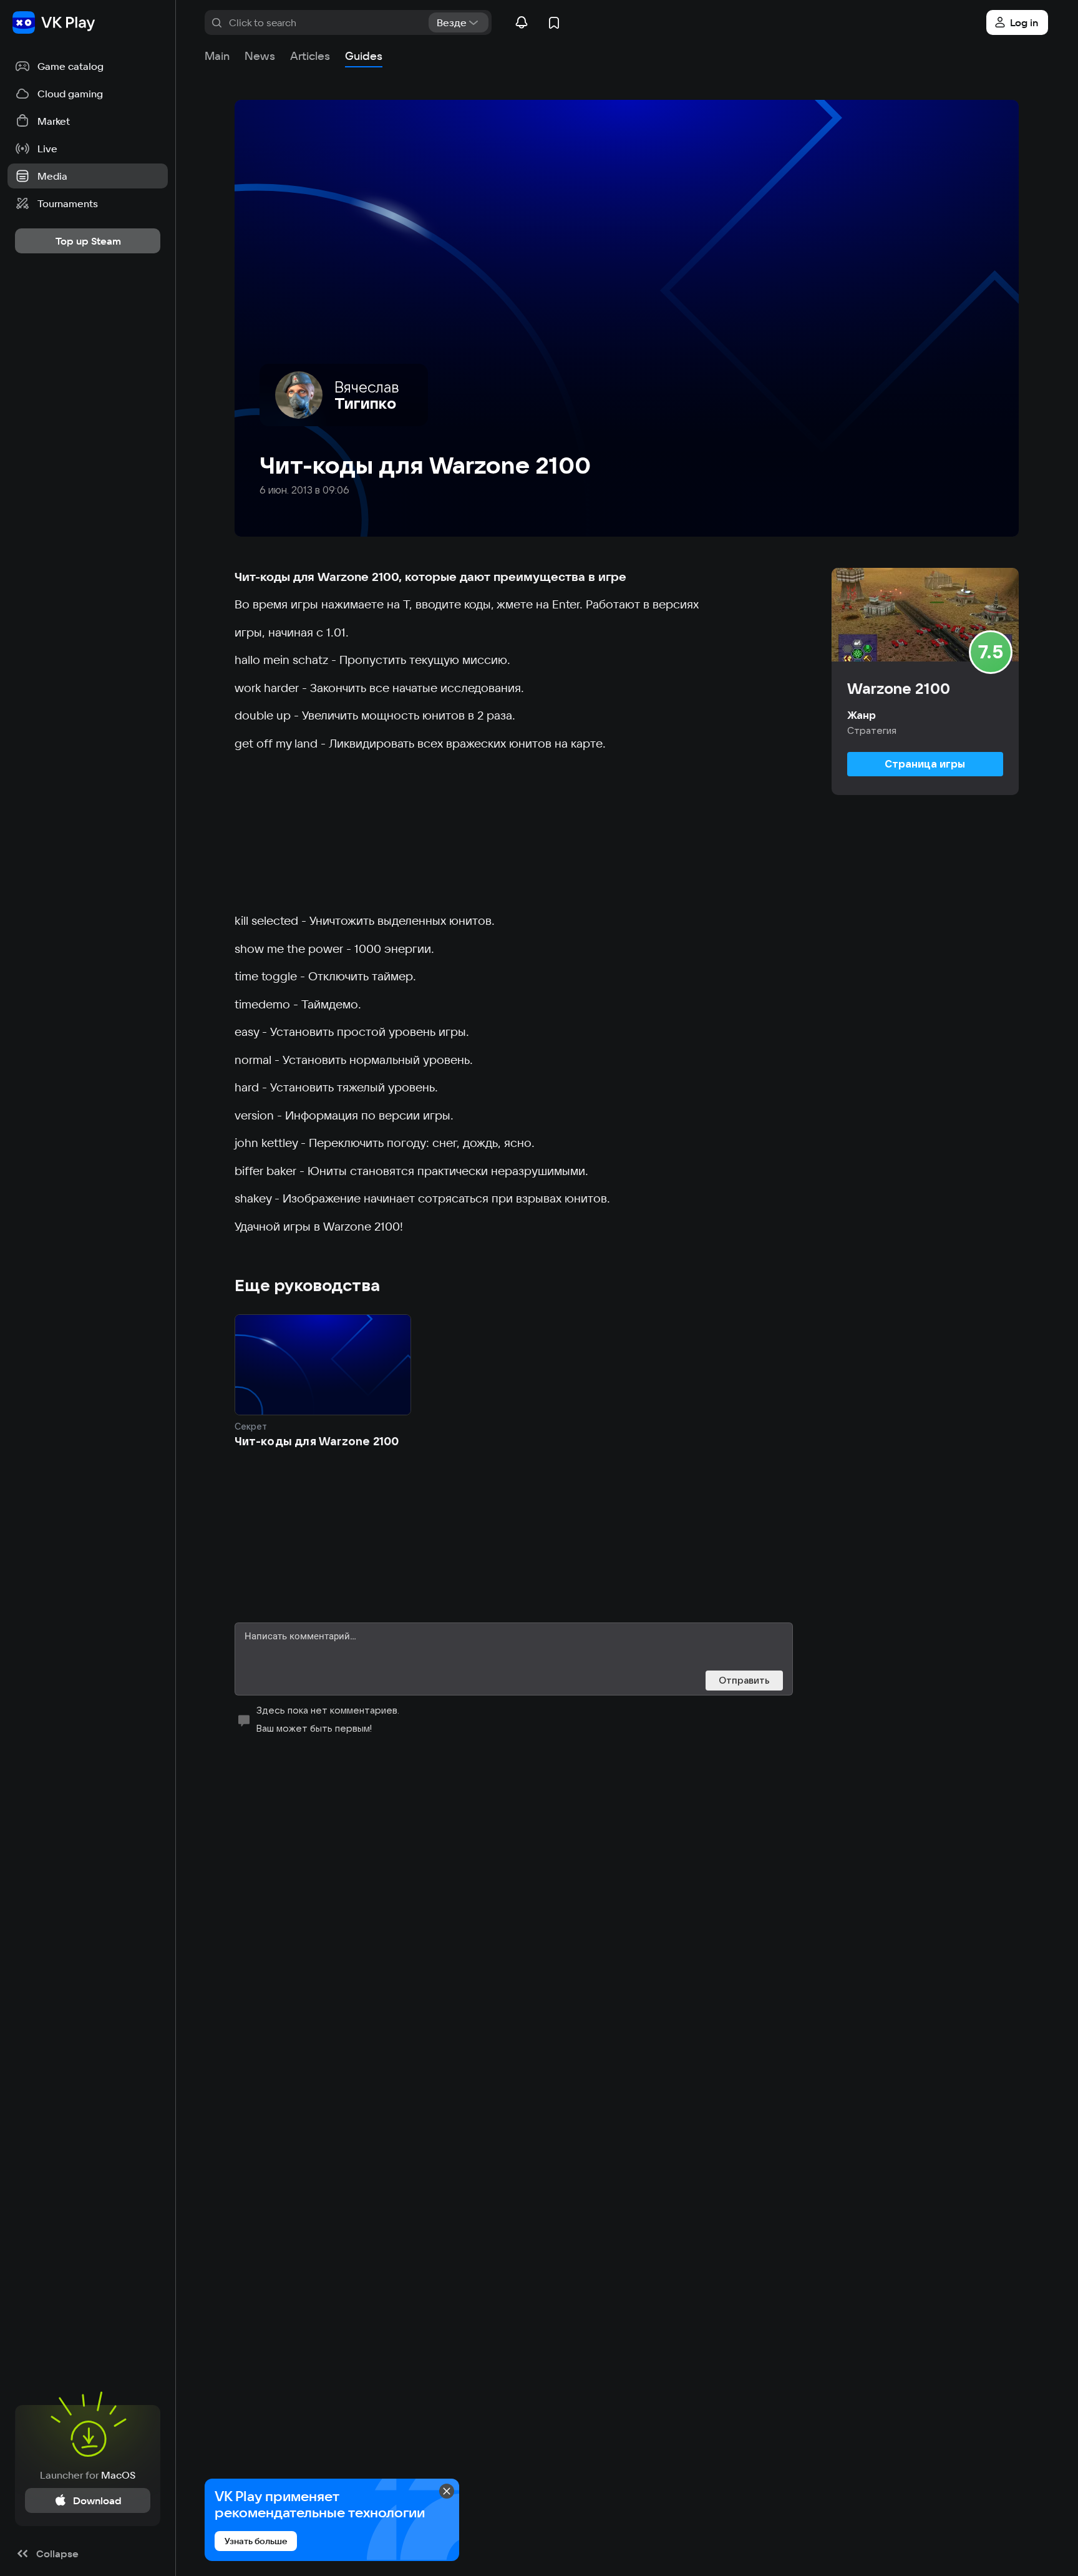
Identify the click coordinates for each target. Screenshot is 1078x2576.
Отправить (744, 1680)
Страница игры (925, 764)
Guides (364, 56)
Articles (310, 56)
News (260, 56)
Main (217, 56)
